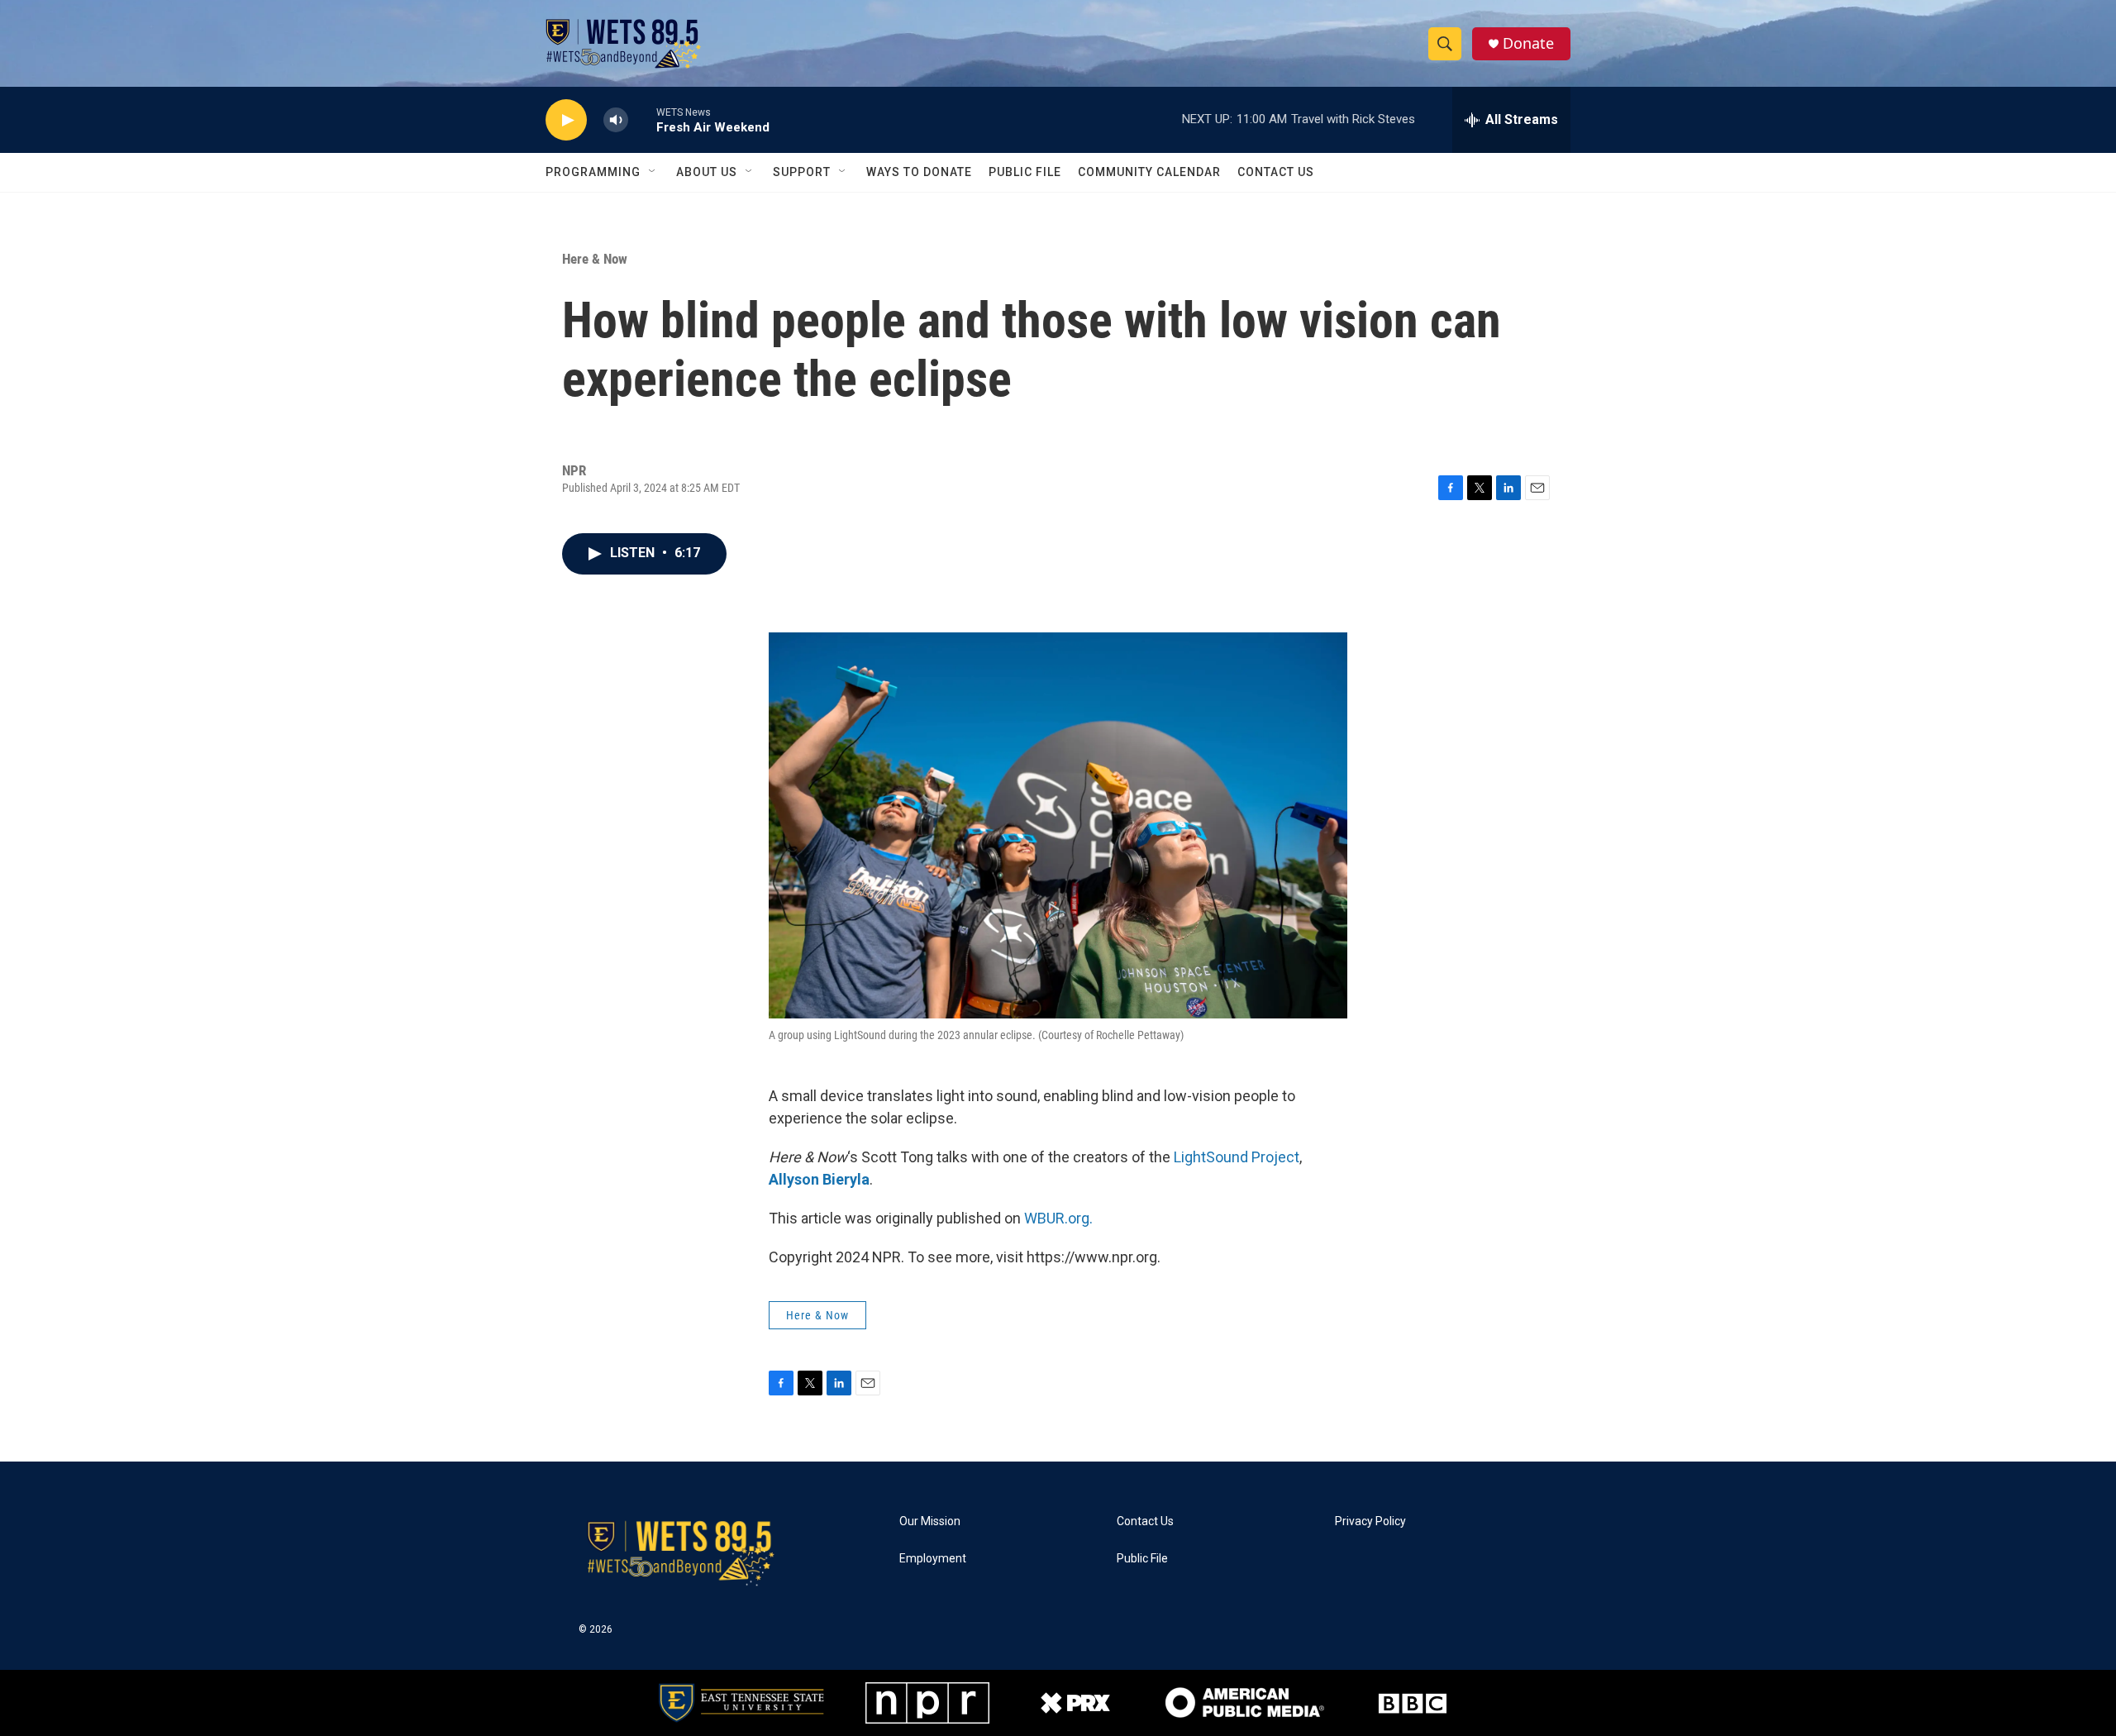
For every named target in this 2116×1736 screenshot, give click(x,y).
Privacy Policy (1370, 1521)
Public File (1025, 172)
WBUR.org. (1058, 1218)
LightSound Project (1237, 1157)
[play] (566, 120)
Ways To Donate (919, 172)
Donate (1528, 43)
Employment (933, 1559)
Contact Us (1276, 172)
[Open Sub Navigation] (653, 172)
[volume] (616, 120)
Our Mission (930, 1521)
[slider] (642, 119)
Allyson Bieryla (819, 1179)
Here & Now (595, 259)
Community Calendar (1149, 172)
